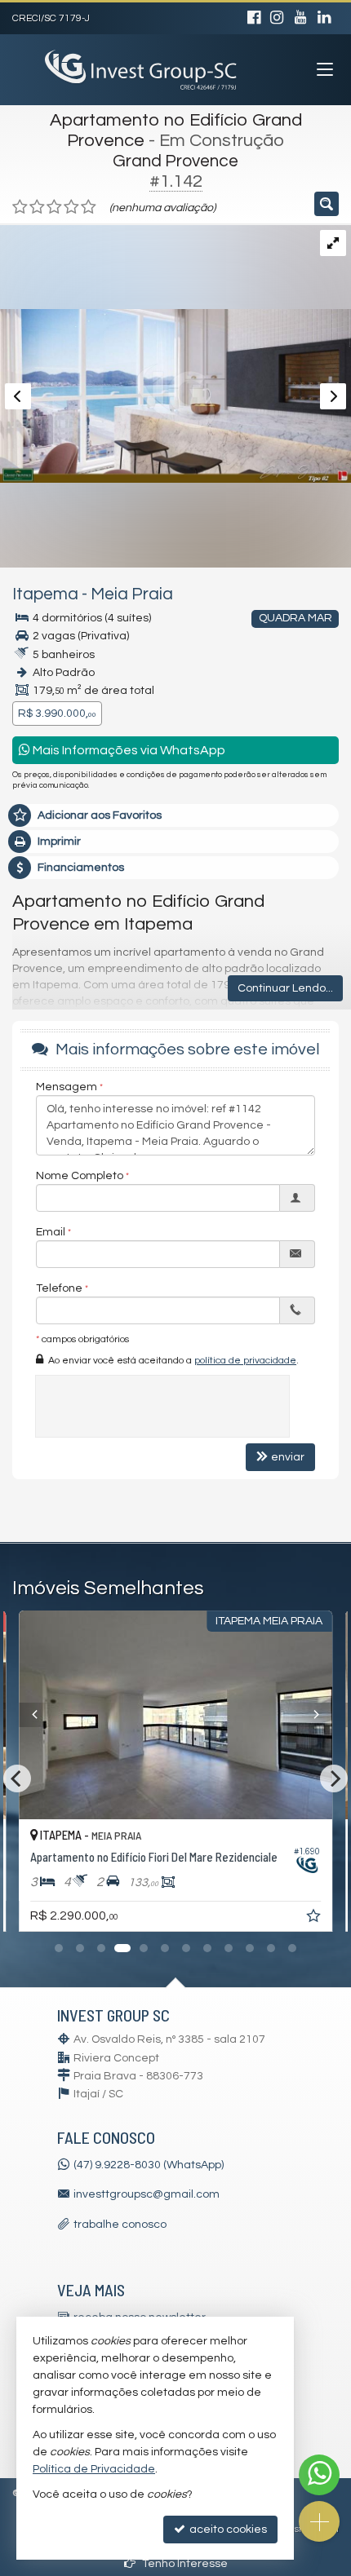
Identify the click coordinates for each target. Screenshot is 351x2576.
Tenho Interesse (184, 2564)
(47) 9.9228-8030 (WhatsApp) (149, 2165)
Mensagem (67, 1087)
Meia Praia (132, 594)
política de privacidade (245, 1361)
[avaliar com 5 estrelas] (89, 207)
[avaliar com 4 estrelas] (71, 207)
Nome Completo (80, 1176)
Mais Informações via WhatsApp (128, 750)
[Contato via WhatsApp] (319, 2475)
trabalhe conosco (120, 2225)
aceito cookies (227, 2530)
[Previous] (42, 1715)
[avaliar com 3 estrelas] (54, 207)
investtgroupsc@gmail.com (147, 2194)
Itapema (45, 594)
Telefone (59, 1288)
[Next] (309, 1715)
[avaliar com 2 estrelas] (37, 207)
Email (51, 1232)
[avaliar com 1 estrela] (20, 207)
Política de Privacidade (94, 2469)
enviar (288, 1457)
